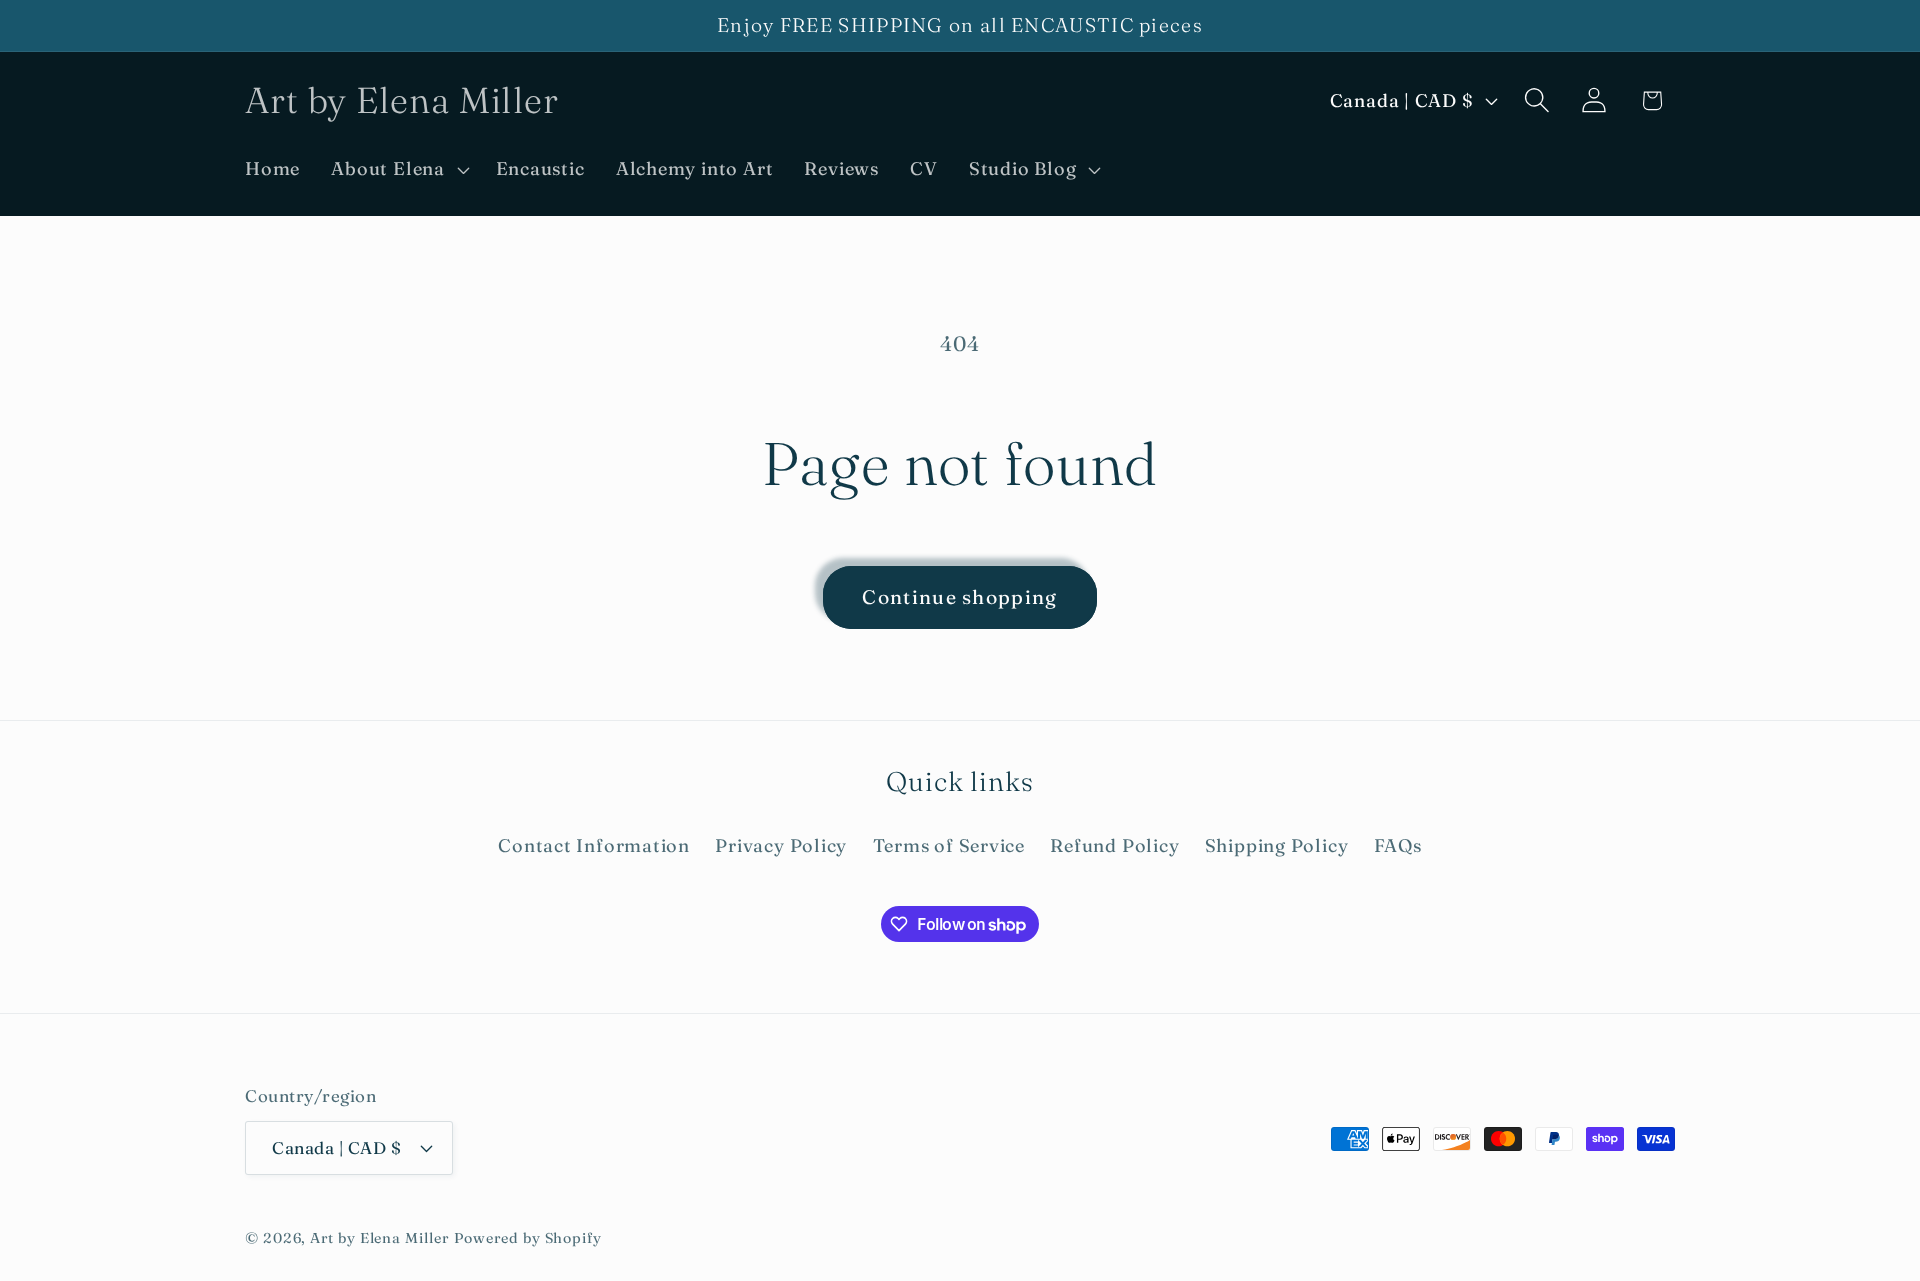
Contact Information (594, 845)
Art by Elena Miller (379, 1237)
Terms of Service (949, 845)
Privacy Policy (781, 845)
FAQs (1398, 845)
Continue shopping (959, 597)
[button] (398, 169)
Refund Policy (1114, 845)
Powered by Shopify (528, 1237)
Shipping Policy (1277, 845)
